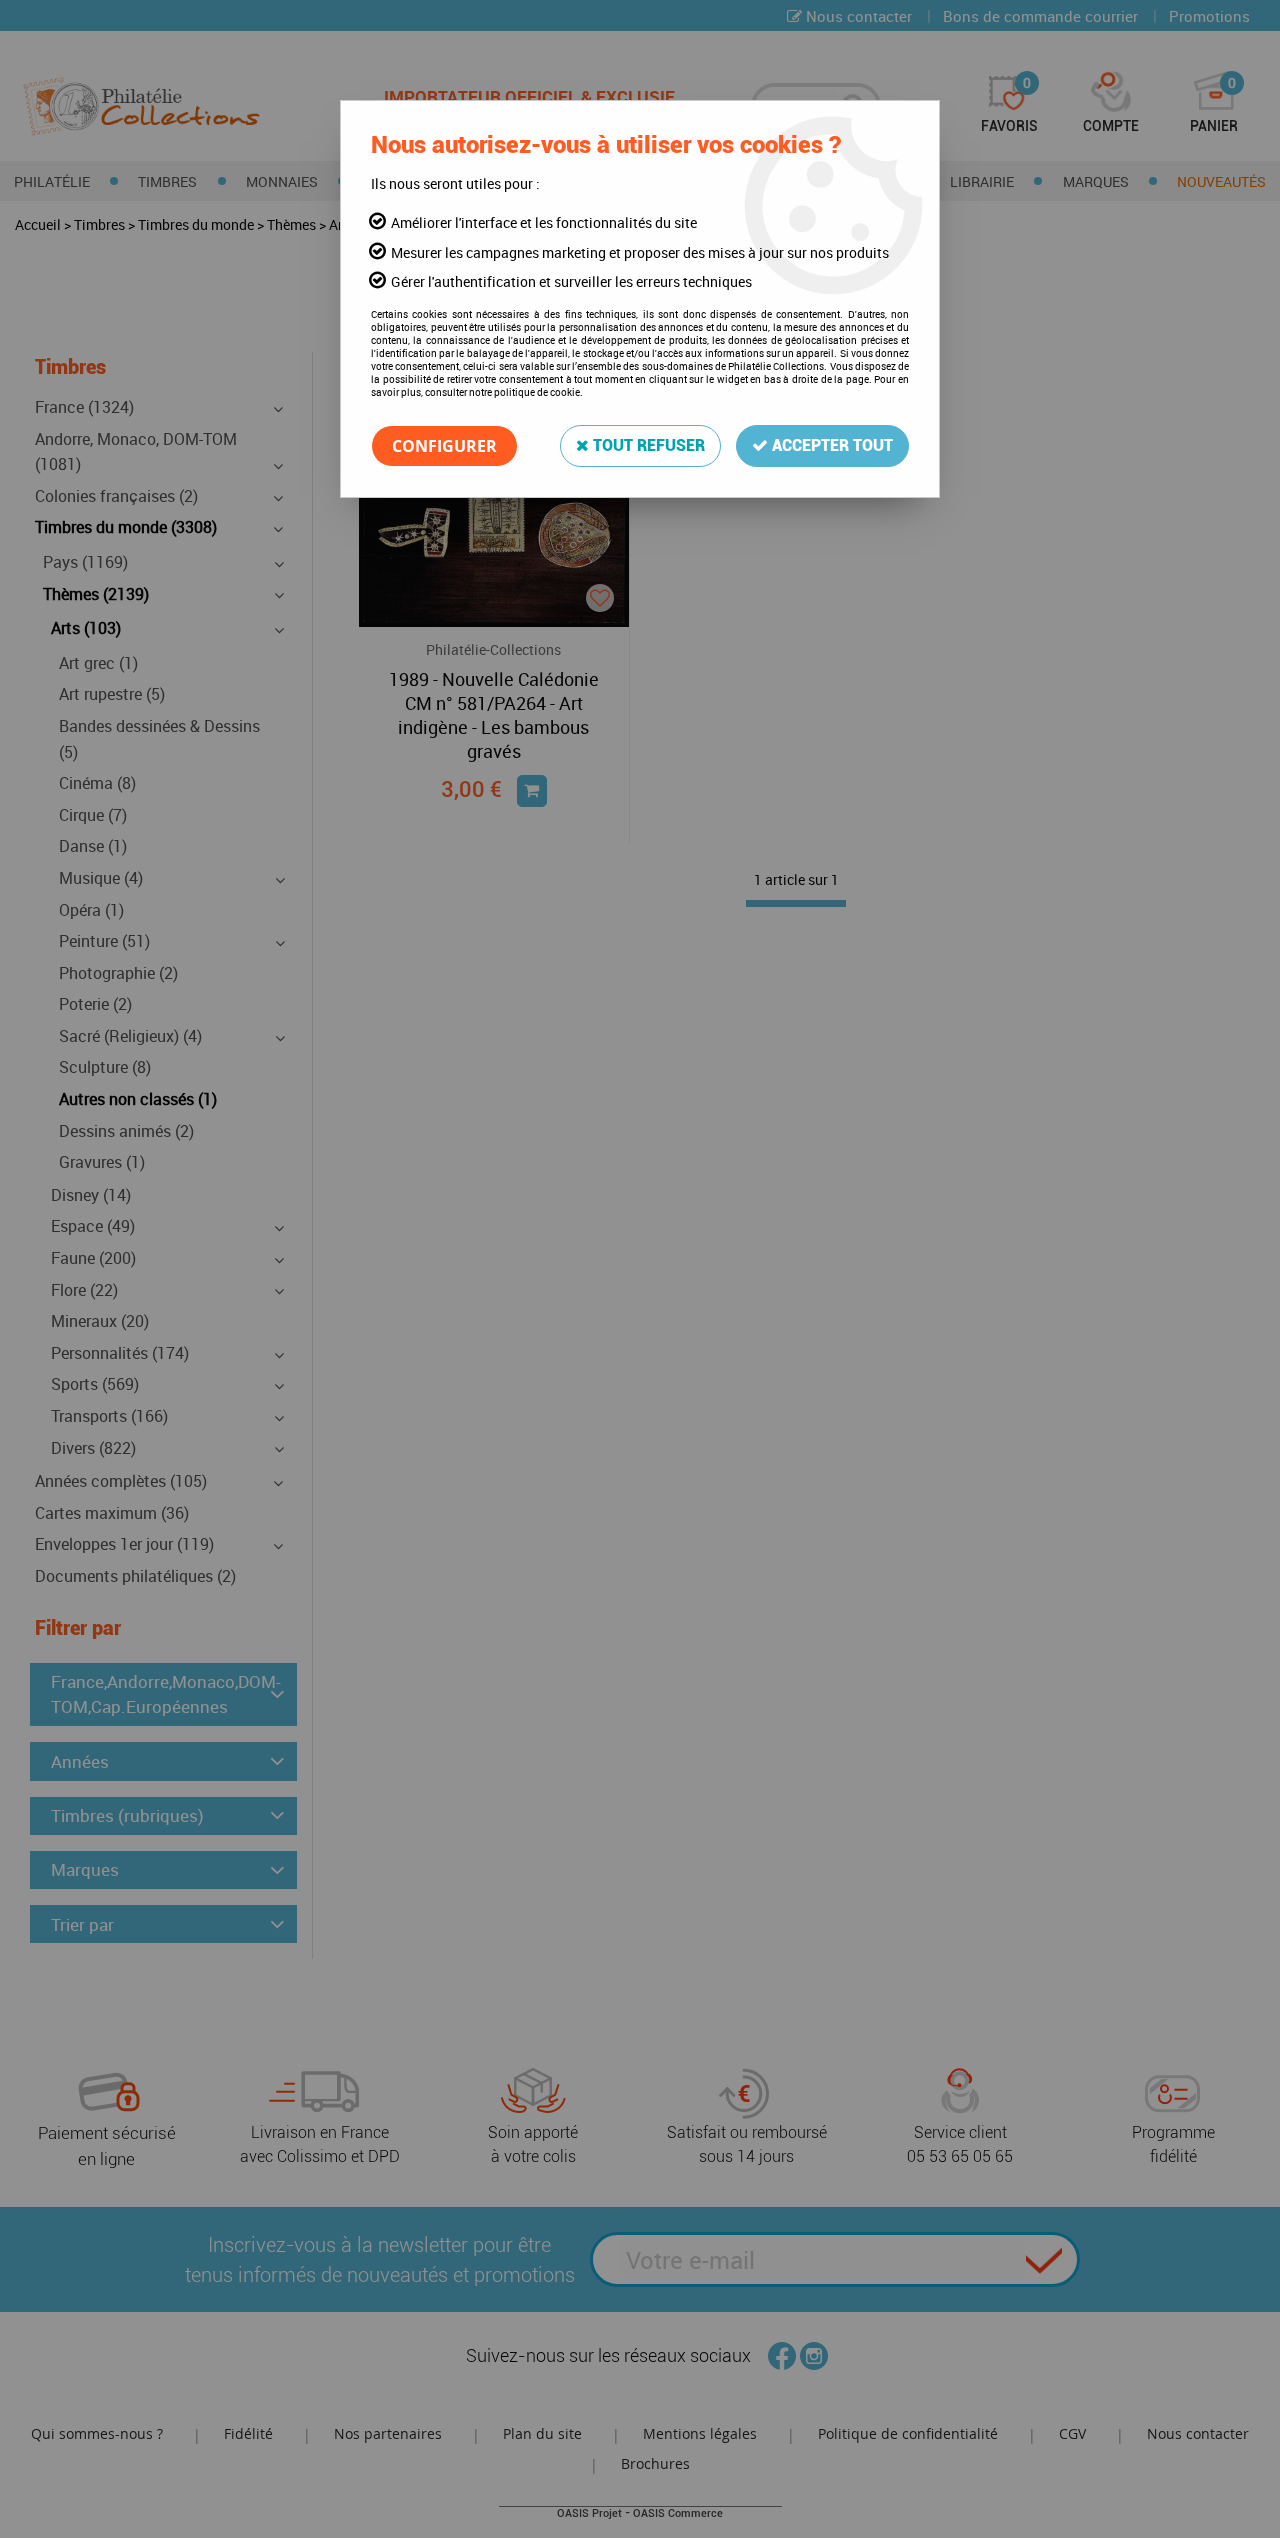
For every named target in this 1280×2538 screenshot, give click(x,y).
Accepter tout (830, 445)
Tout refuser (647, 445)
